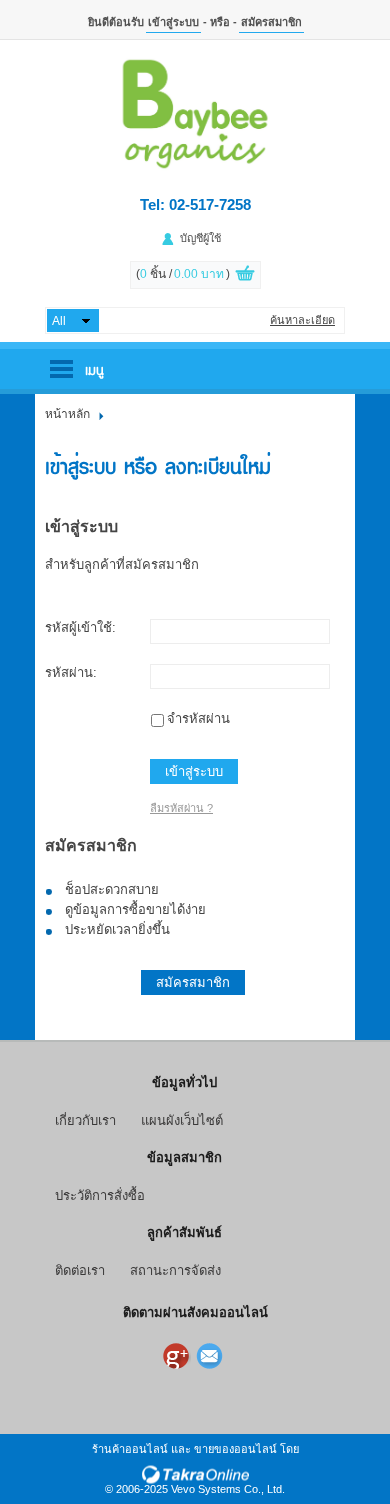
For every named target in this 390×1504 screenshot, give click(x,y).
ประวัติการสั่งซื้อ (100, 1195)
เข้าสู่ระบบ (173, 22)
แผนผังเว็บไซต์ (182, 1120)
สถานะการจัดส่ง (175, 1270)
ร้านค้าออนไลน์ (130, 1449)
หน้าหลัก (67, 414)
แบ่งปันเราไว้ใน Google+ (178, 1356)
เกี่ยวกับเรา (85, 1120)
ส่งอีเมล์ (212, 1356)
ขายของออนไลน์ (235, 1449)
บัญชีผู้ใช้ (200, 238)
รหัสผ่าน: (71, 672)
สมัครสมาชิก (271, 22)
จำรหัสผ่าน (198, 718)
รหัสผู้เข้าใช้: (80, 627)
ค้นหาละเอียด (302, 320)
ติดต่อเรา (80, 1270)
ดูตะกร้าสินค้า (245, 276)
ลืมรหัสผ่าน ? (181, 808)
